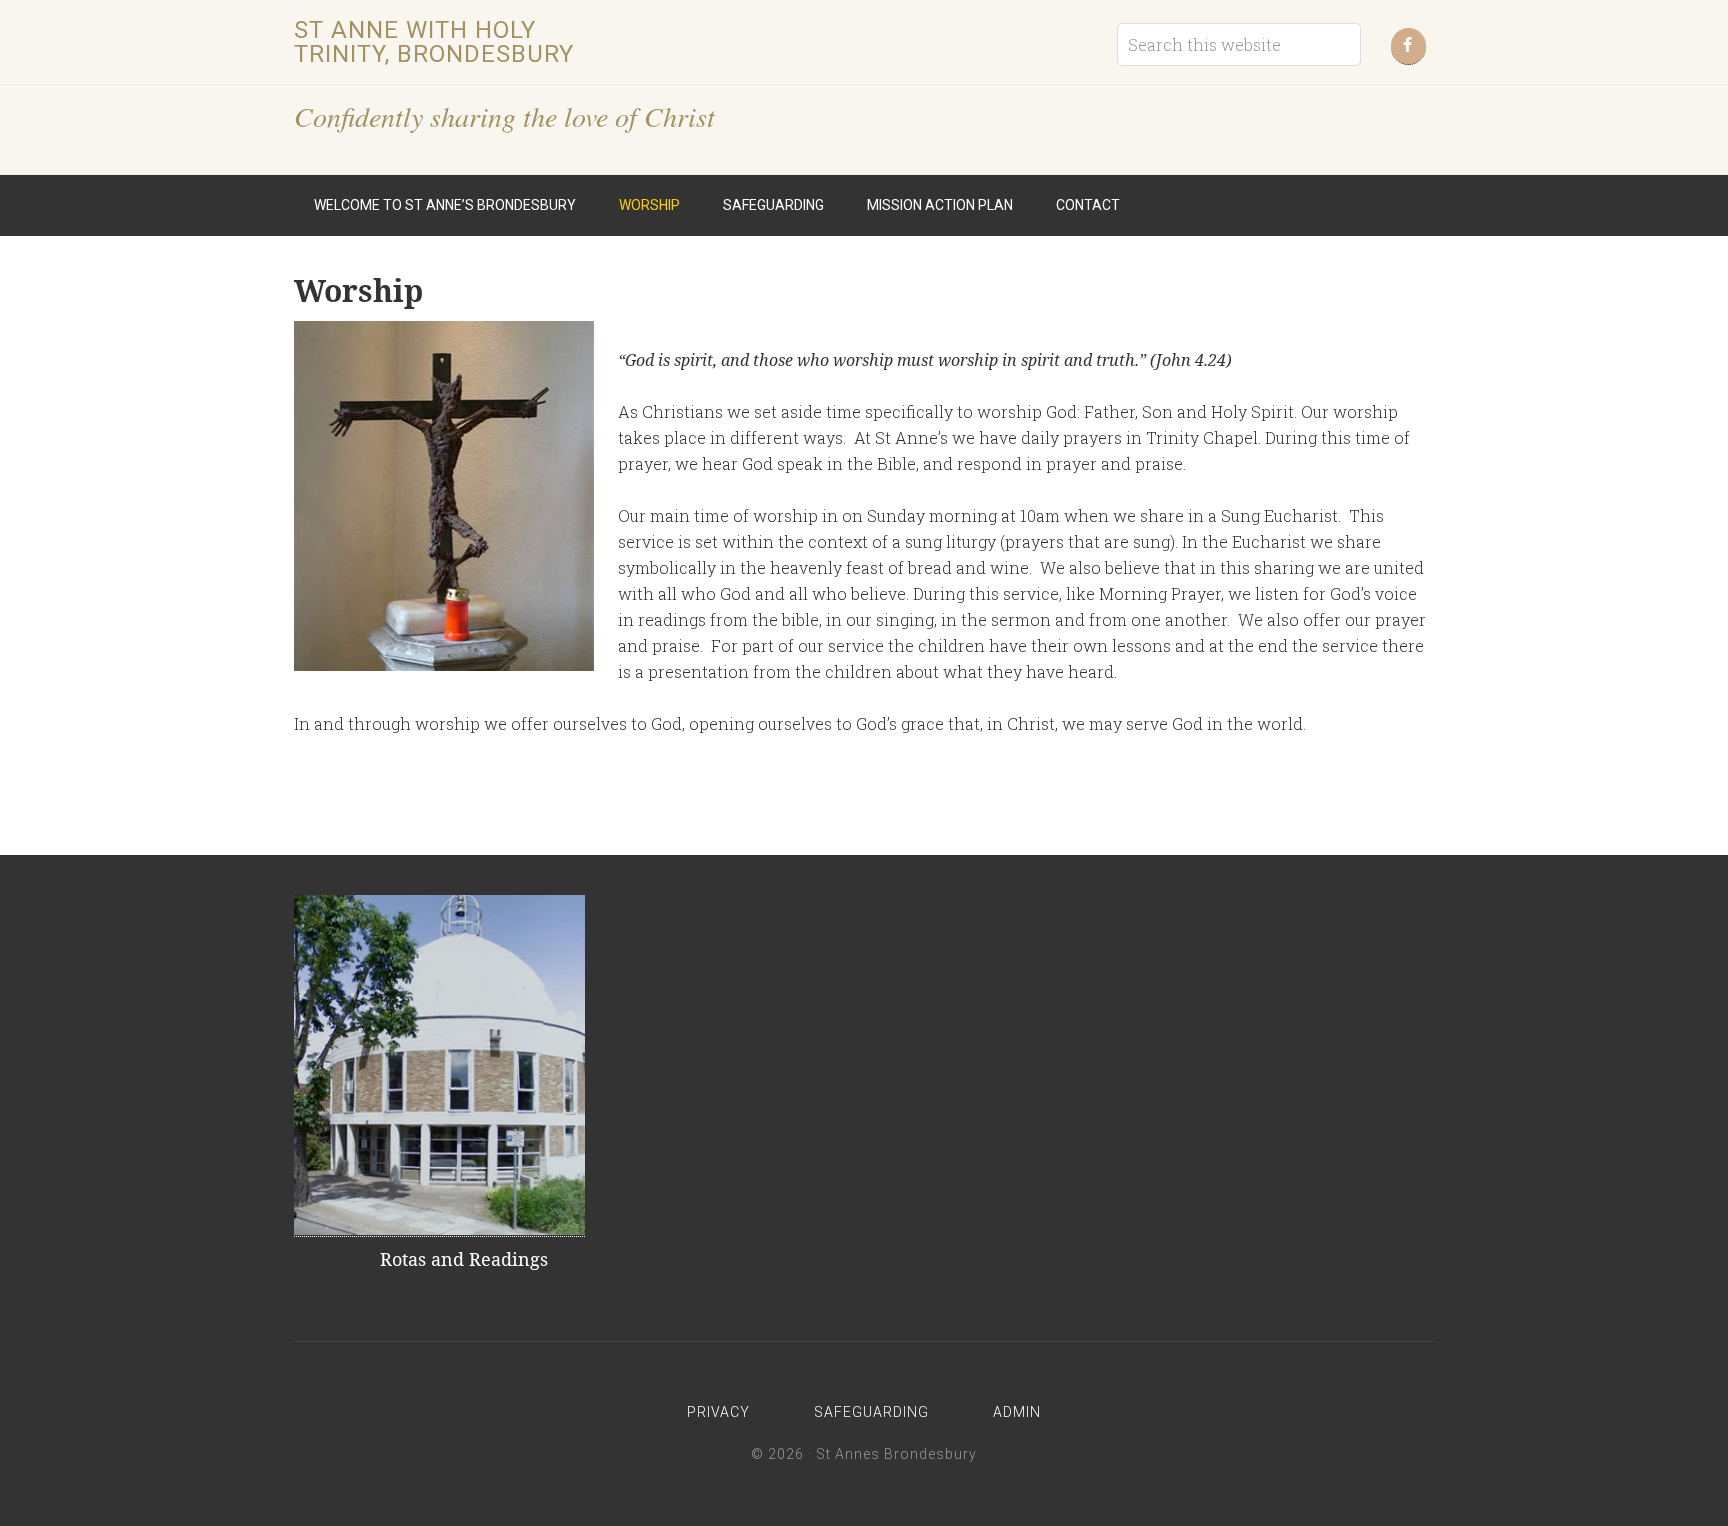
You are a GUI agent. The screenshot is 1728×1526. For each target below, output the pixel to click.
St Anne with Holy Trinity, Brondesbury (434, 42)
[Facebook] (1408, 46)
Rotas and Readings (464, 1259)
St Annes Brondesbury (896, 1454)
